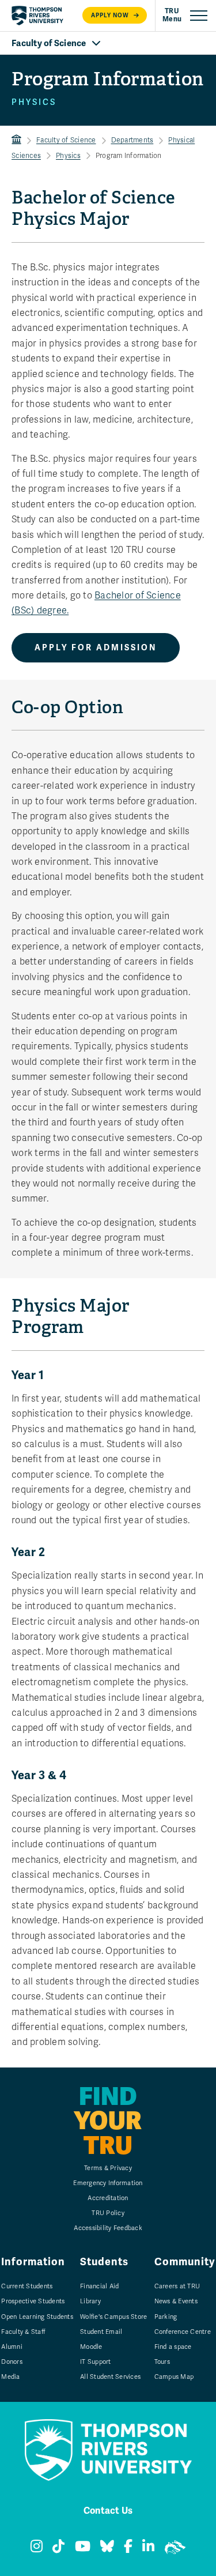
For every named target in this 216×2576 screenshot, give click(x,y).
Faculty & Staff (23, 2332)
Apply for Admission (96, 648)
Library (90, 2301)
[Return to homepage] (37, 16)
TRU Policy (108, 2213)
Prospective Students (33, 2301)
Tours (162, 2362)
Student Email (101, 2332)
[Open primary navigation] (185, 16)
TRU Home (16, 140)
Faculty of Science (66, 140)
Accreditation (108, 2198)
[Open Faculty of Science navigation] (108, 43)
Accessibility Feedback (108, 2228)
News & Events (176, 2301)
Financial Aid (99, 2286)
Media (10, 2377)
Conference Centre (183, 2332)
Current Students (27, 2286)
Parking (166, 2317)
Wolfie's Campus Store (113, 2317)
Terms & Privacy (108, 2168)
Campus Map (174, 2377)
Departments (132, 140)
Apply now (110, 15)
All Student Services (110, 2377)
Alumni (12, 2347)
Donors (12, 2362)
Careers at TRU (177, 2286)
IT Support (96, 2362)
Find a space (173, 2347)
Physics (68, 156)
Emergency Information (108, 2183)
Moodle (91, 2347)
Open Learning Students (37, 2317)
